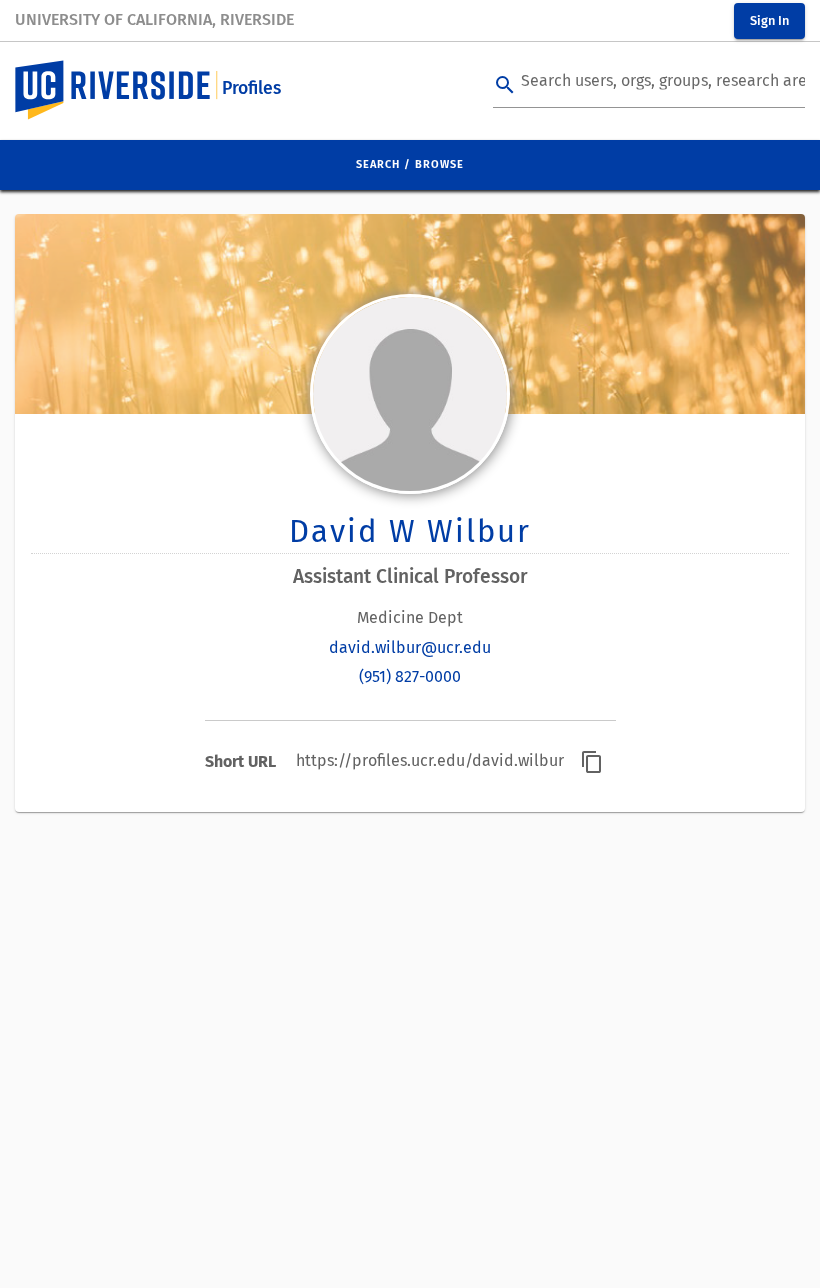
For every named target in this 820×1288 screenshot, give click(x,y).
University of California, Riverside (154, 19)
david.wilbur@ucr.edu (410, 647)
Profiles (251, 88)
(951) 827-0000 (410, 676)
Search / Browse (410, 164)
